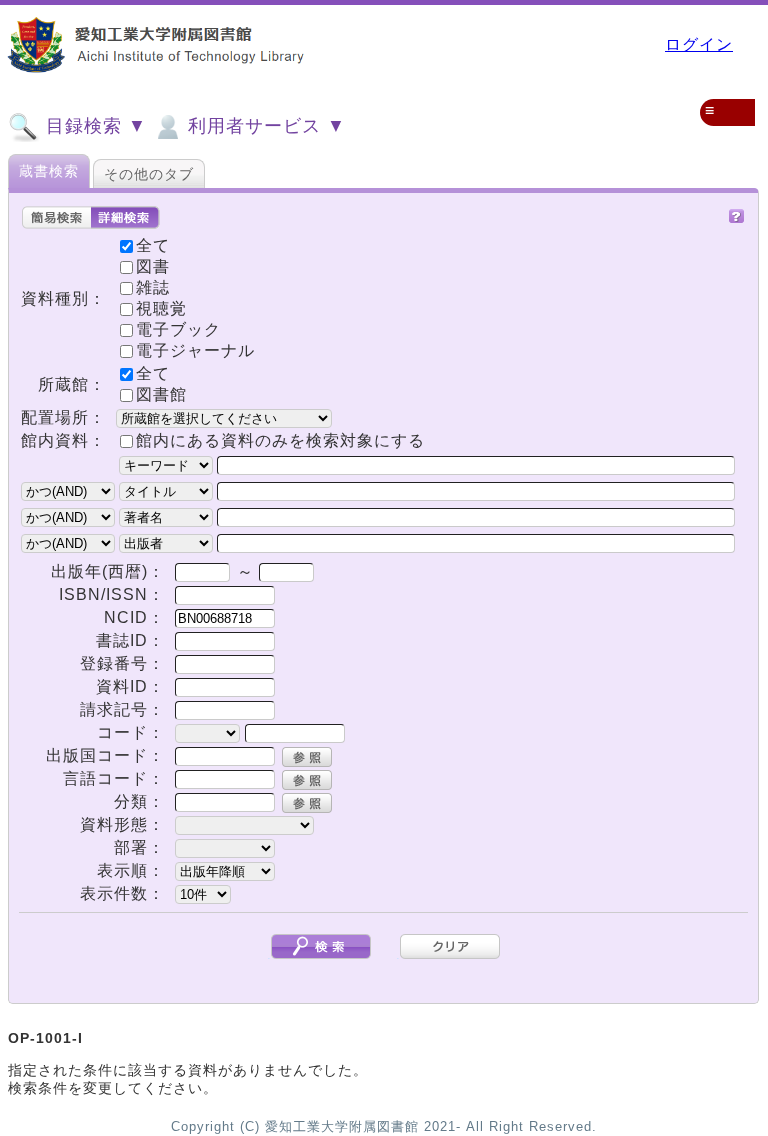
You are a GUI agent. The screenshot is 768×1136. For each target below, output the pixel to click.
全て (153, 373)
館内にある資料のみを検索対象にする (280, 440)
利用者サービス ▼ (264, 126)
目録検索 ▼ (93, 126)
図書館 (161, 394)
